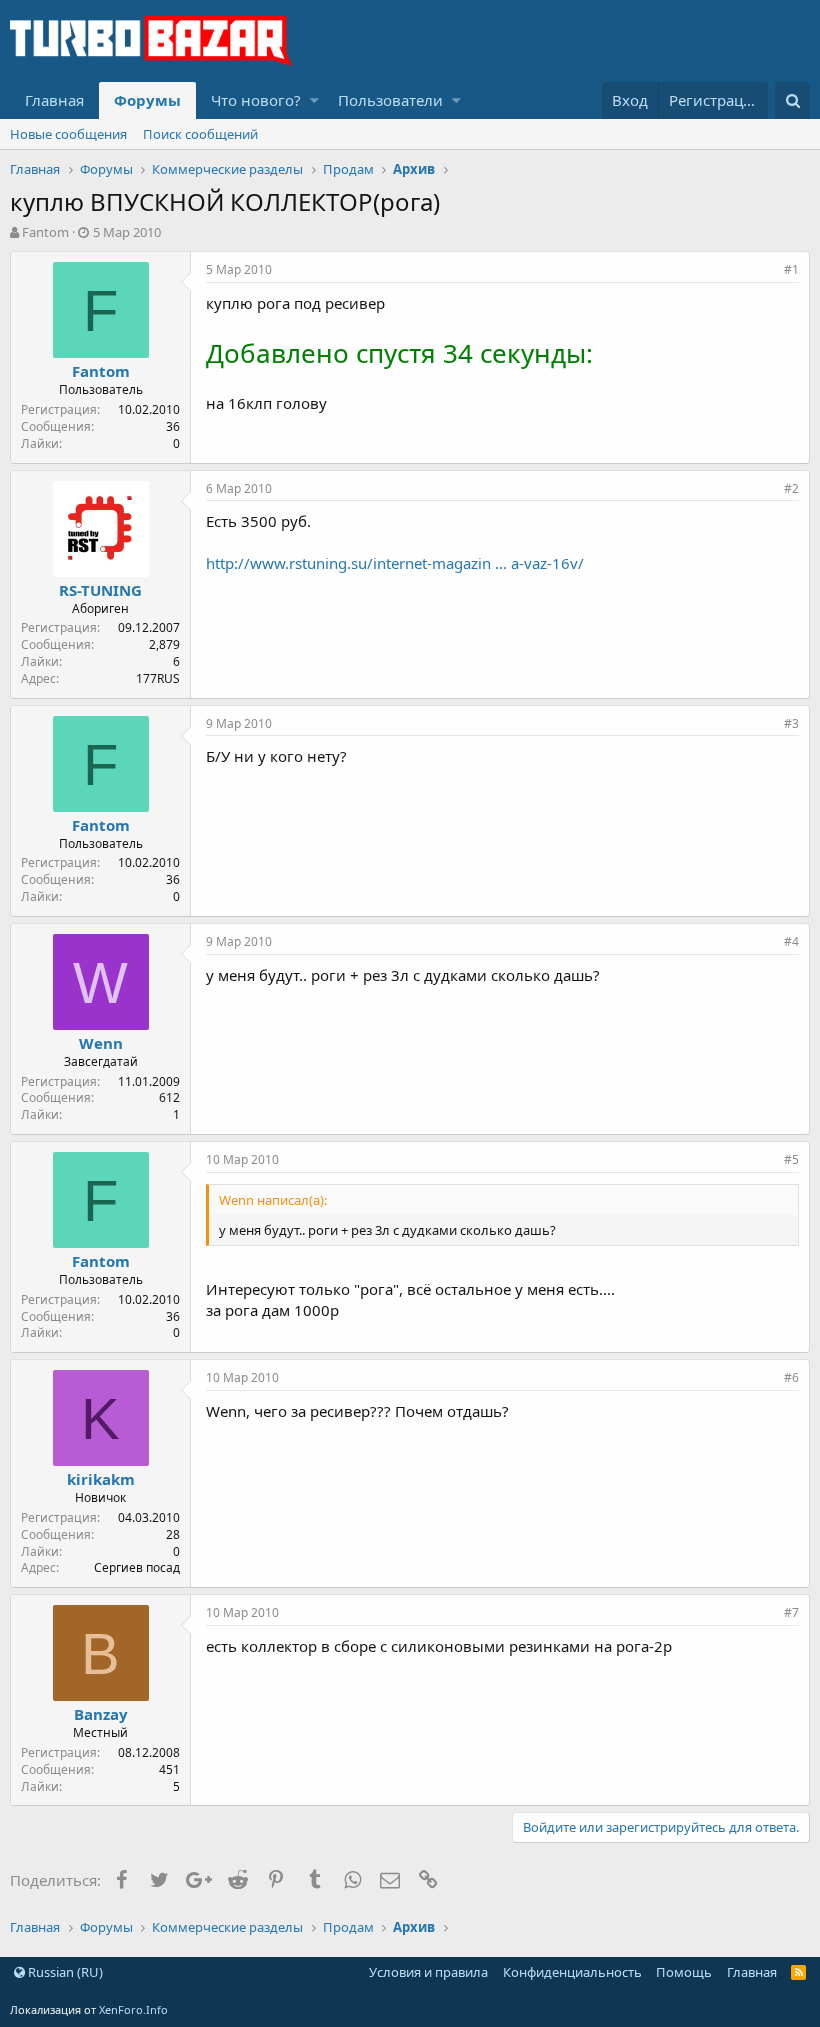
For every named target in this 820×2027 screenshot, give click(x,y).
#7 (791, 1612)
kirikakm (101, 1479)
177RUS (158, 678)
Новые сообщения (68, 134)
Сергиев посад (137, 1567)
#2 (791, 488)
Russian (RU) (64, 1972)
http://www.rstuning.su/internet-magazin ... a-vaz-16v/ (395, 563)
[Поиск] (792, 100)
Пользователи (390, 100)
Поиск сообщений (200, 134)
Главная (54, 100)
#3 (791, 723)
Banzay (101, 1714)
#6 (791, 1377)
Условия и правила (428, 1972)
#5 (791, 1159)
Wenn (101, 1043)
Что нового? (256, 100)
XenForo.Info (133, 2009)
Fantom (45, 232)
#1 (791, 269)
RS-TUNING (100, 590)
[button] (314, 100)
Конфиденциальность (572, 1972)
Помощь (684, 1972)
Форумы (147, 100)
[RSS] (798, 1972)
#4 (791, 941)
